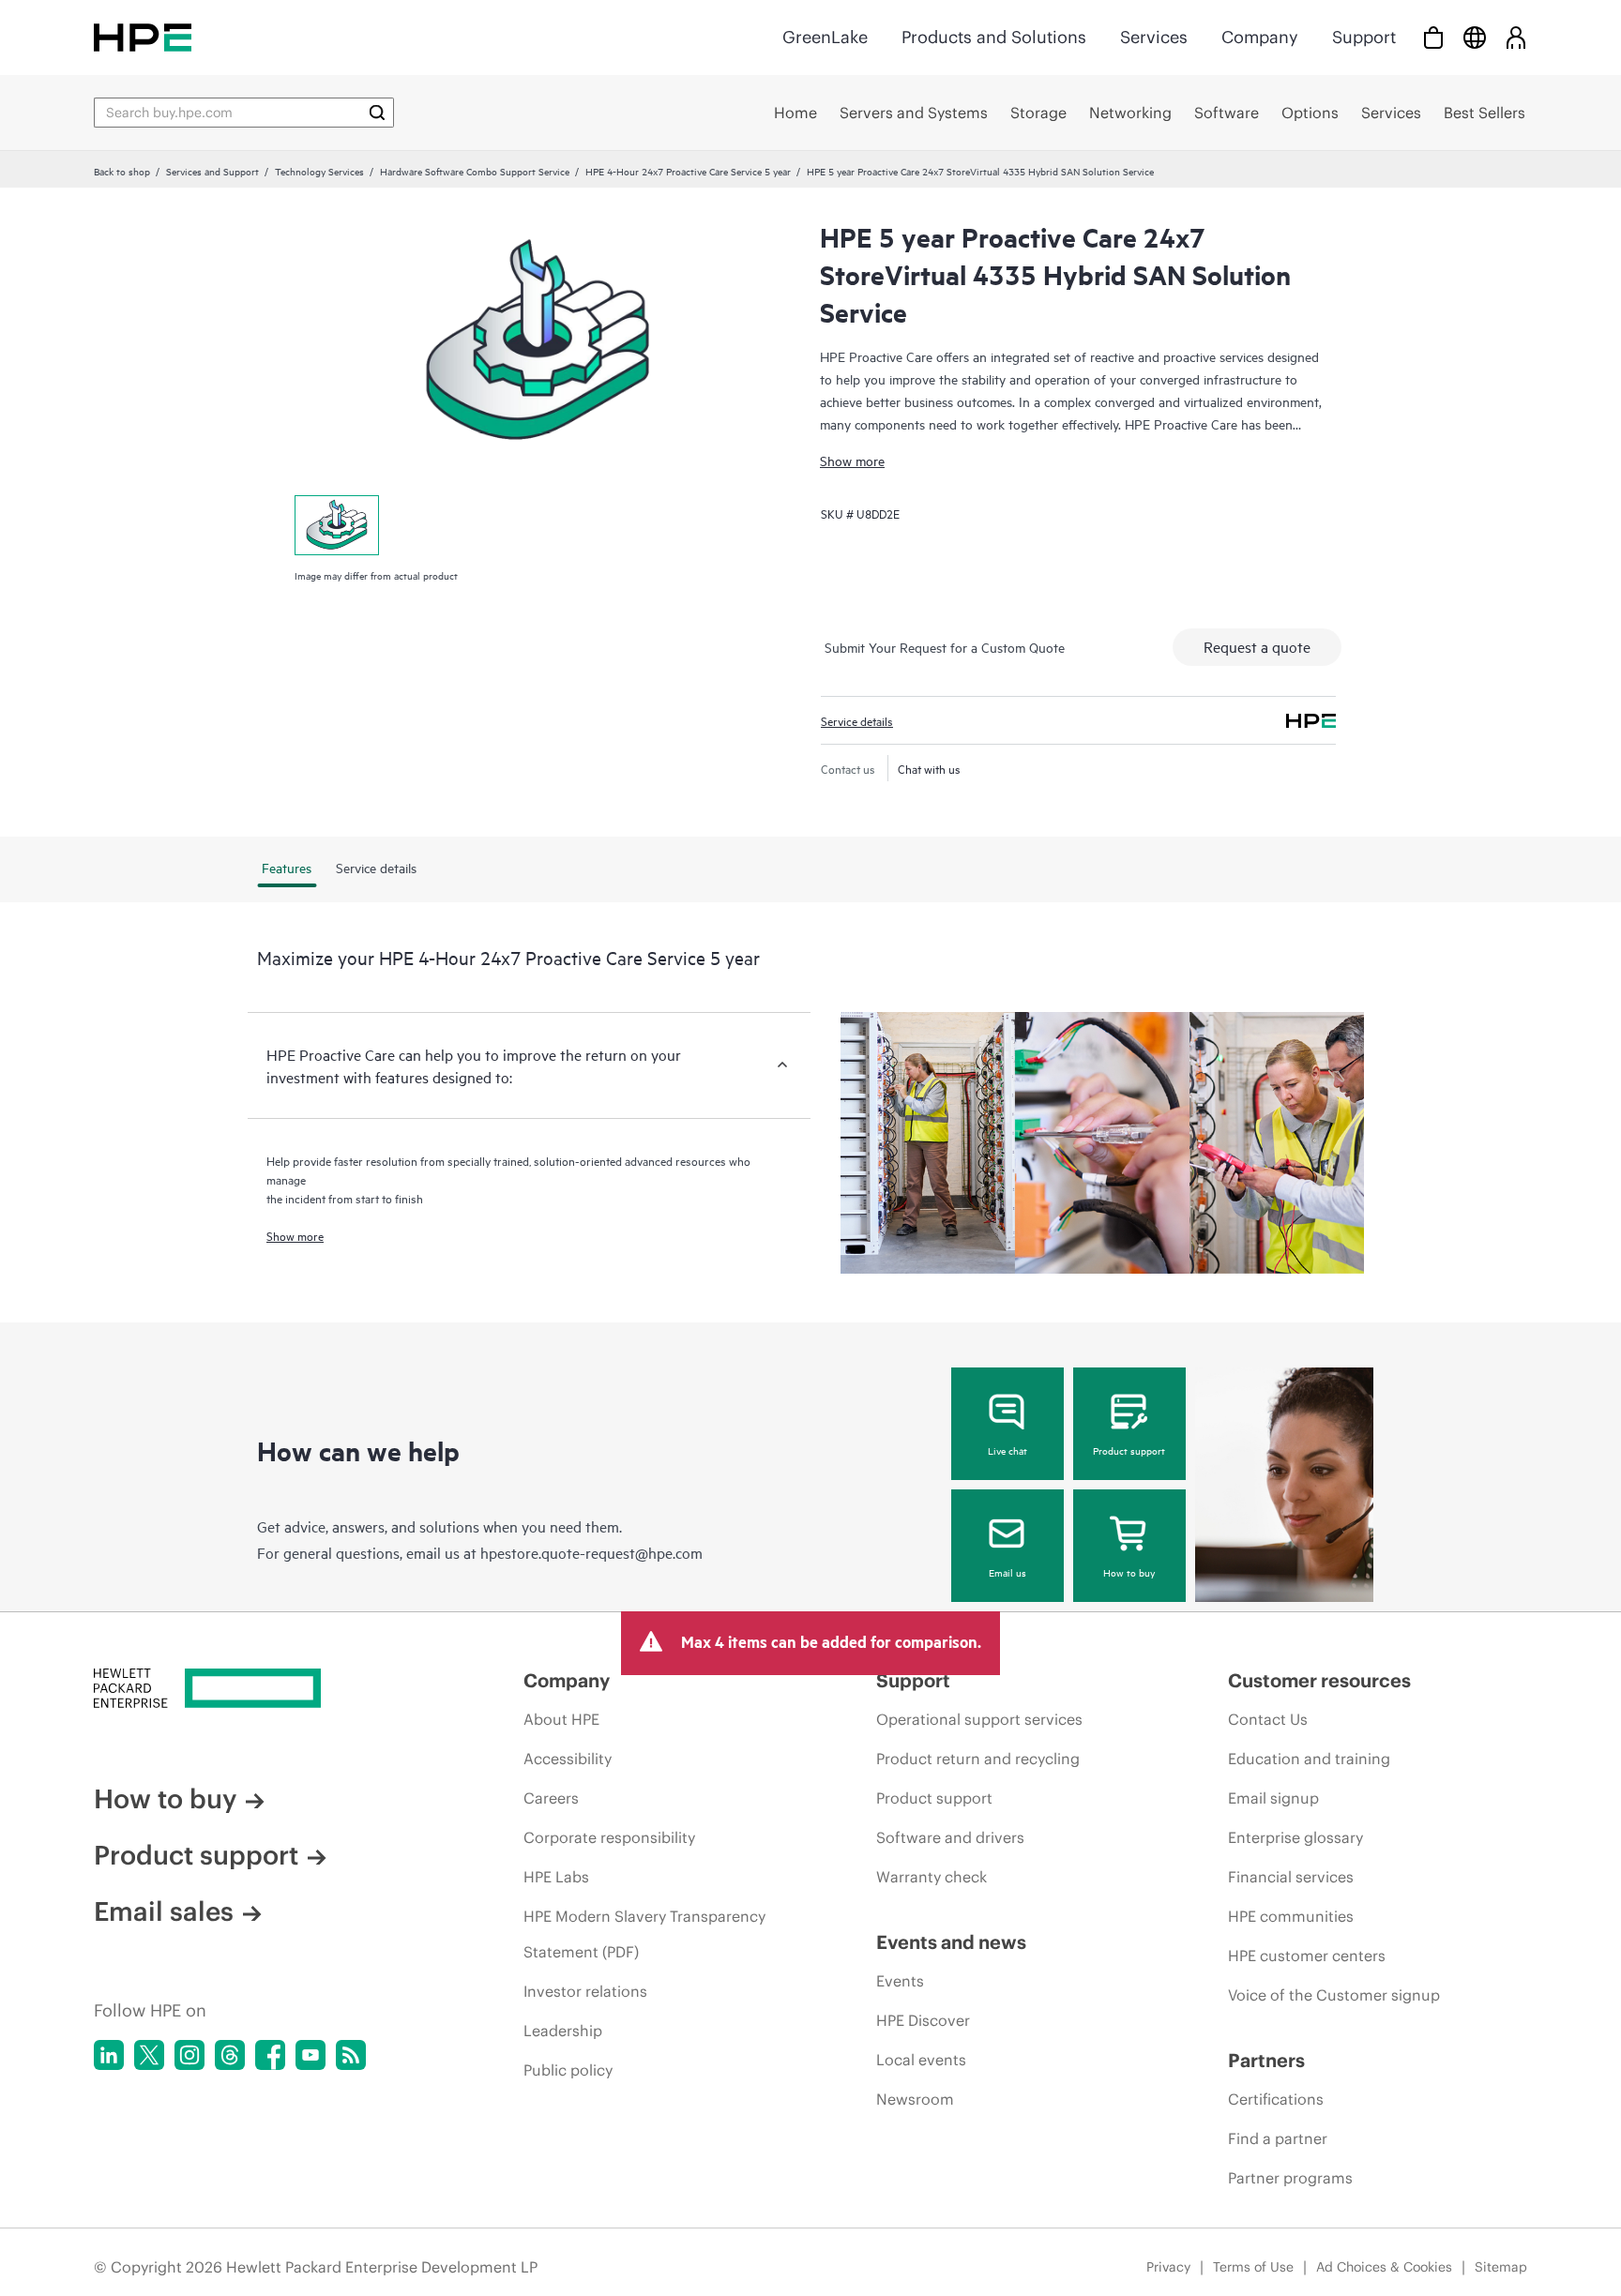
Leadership (563, 2031)
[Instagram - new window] (189, 2055)
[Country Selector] (1475, 37)
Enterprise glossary (1295, 1837)
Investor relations (585, 1991)
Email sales (164, 1911)
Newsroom (915, 2099)
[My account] (1516, 37)
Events (900, 1981)
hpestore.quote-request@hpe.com (591, 1552)
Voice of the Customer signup (1334, 1995)
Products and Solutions (994, 37)
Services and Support (212, 171)
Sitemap (1501, 2267)
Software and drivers (950, 1837)
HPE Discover (923, 2020)
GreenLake (825, 37)
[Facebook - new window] (270, 2055)
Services (1154, 37)
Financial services (1291, 1877)
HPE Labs (556, 1877)
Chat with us (929, 768)
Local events (921, 2060)
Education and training (1309, 1759)
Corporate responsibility (609, 1837)
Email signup (1273, 1798)
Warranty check (932, 1877)
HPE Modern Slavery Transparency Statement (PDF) (644, 1934)
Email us (1007, 1572)
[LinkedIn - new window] (109, 2055)
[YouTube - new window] (311, 2055)
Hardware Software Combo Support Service (475, 171)
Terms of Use (1253, 2267)
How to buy (1129, 1572)
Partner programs (1290, 2178)
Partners (1266, 2060)
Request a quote (1257, 646)
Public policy (568, 2070)
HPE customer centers (1307, 1956)
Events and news (951, 1942)
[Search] (377, 113)
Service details (857, 720)
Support (1364, 37)
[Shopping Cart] (1433, 37)
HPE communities (1291, 1916)
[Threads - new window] (230, 2055)
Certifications (1276, 2099)
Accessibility (568, 1759)
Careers (551, 1798)
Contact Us (1268, 1719)
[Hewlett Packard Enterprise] (143, 37)
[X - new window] (149, 2055)
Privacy (1168, 2267)
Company (1260, 37)
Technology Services (319, 171)
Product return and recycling (978, 1759)
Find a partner (1278, 2138)
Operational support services (979, 1719)
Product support (1129, 1450)
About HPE (561, 1719)
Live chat (1007, 1450)
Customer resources (1319, 1680)
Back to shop (122, 171)
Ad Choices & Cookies (1384, 2267)
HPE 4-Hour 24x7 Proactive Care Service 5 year (688, 171)
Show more (852, 460)
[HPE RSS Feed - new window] (351, 2055)
